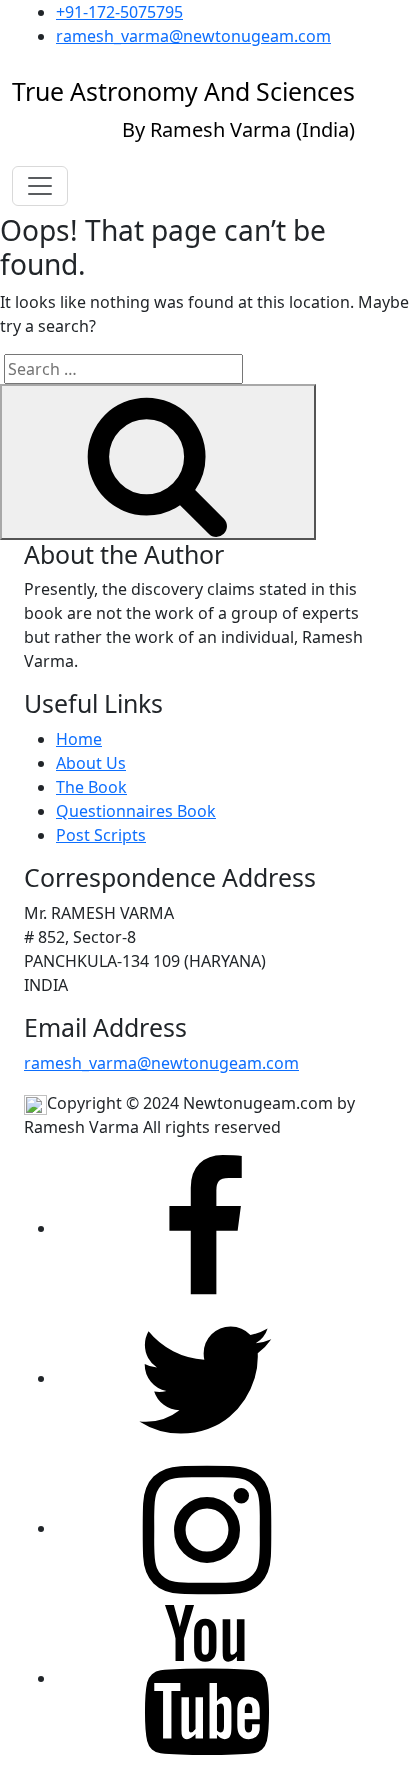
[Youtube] (206, 1678)
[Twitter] (206, 1378)
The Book (91, 787)
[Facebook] (206, 1228)
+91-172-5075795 (119, 12)
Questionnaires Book (136, 811)
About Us (91, 763)
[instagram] (206, 1528)
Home (79, 739)
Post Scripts (101, 835)
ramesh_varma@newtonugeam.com (193, 36)
